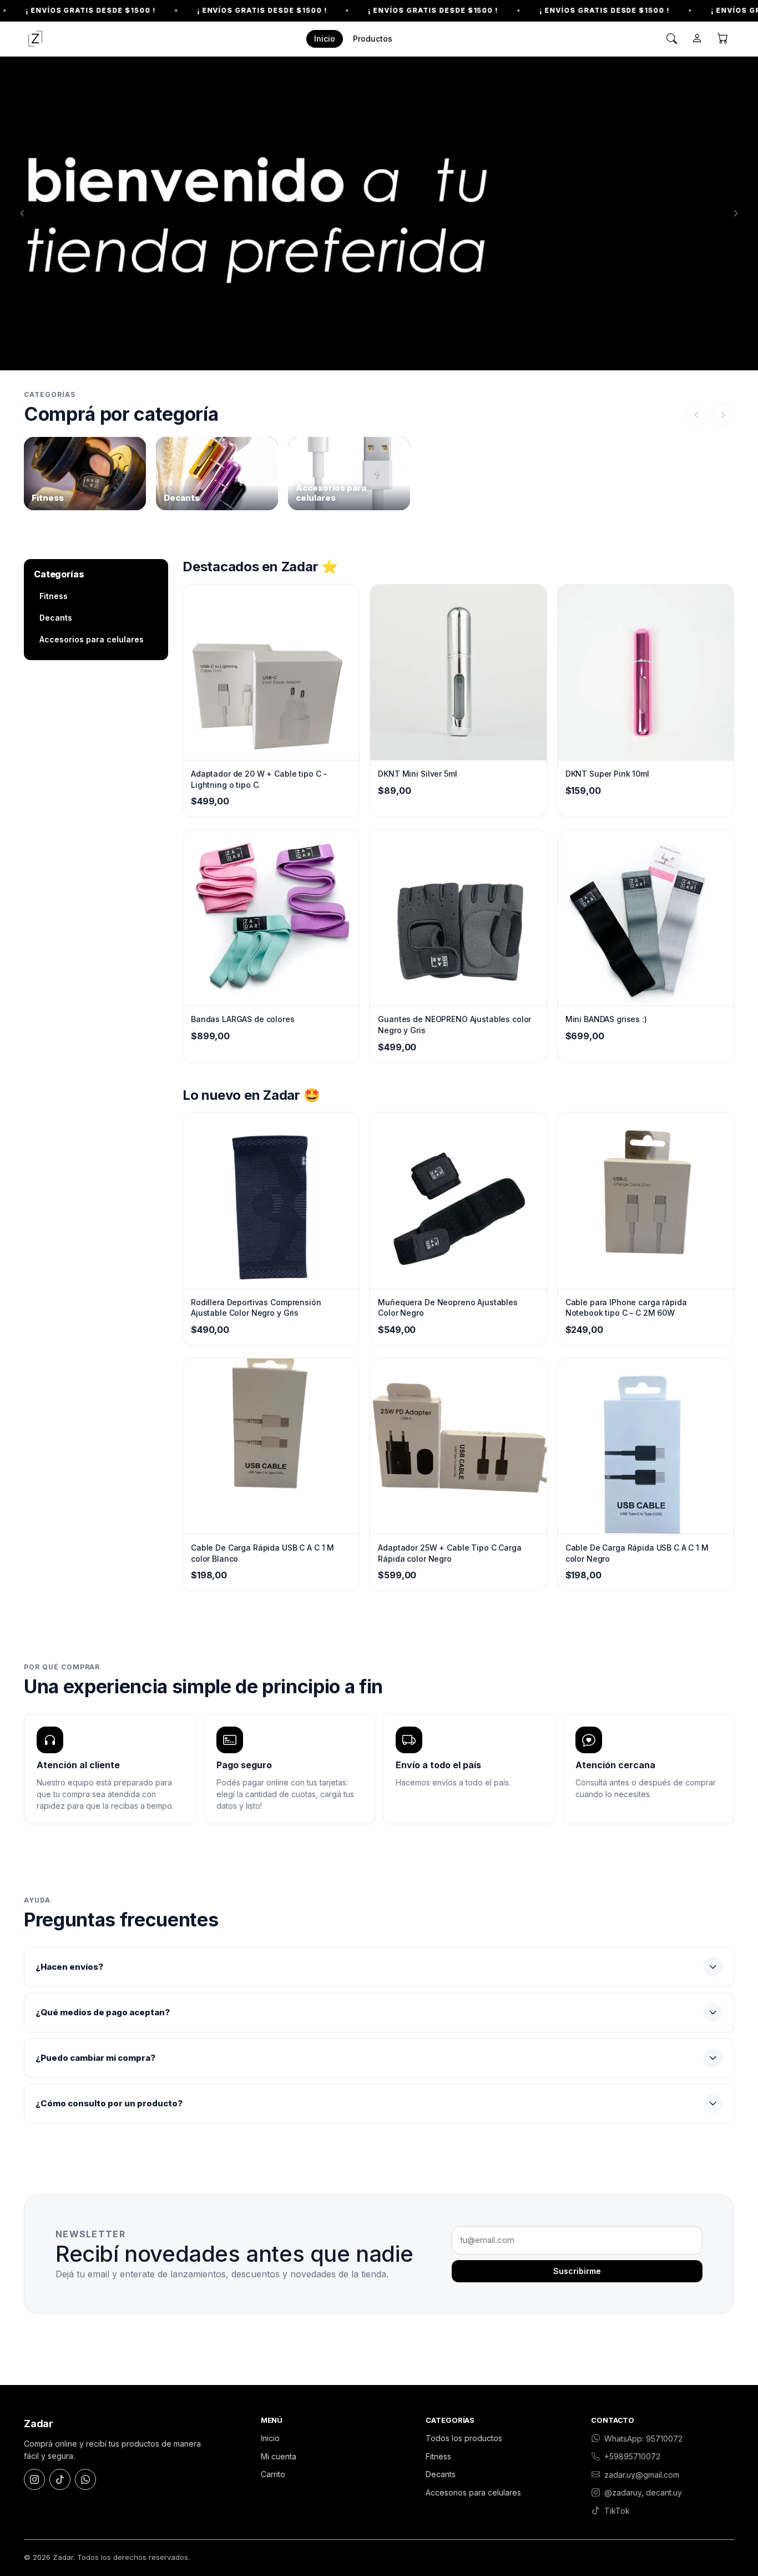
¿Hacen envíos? (69, 1967)
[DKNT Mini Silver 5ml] (458, 672)
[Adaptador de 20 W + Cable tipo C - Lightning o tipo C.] (271, 672)
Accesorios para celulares (92, 639)
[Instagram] (34, 2479)
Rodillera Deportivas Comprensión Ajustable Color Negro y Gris (256, 1308)
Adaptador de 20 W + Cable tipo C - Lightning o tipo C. (259, 779)
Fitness (54, 596)
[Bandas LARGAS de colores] (271, 918)
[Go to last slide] (22, 214)
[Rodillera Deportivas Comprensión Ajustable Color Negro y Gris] (271, 1200)
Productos (373, 39)
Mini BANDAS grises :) (606, 1019)
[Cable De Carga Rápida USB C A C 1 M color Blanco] (271, 1446)
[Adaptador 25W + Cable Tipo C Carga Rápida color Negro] (458, 1446)
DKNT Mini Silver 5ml (417, 774)
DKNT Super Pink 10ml (607, 774)
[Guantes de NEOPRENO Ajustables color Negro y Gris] (458, 918)
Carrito (273, 2474)
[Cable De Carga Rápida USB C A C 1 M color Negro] (646, 1446)
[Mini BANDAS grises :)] (646, 918)
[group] (85, 474)
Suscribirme (577, 2271)
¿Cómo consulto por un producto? (109, 2103)
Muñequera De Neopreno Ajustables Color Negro (448, 1308)
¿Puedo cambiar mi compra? (95, 2058)
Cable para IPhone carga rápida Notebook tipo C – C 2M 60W (626, 1308)
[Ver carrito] (722, 39)
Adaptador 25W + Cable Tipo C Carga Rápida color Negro (449, 1553)
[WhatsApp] (85, 2479)
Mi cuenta (279, 2456)
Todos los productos (464, 2438)
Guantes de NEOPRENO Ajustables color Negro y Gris (454, 1025)
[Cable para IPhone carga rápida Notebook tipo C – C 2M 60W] (646, 1200)
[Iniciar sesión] (697, 39)
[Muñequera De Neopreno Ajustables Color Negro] (458, 1200)
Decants (56, 618)
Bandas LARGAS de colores (243, 1019)
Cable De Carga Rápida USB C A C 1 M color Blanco (262, 1553)
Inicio (325, 39)
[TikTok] (60, 2479)
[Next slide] (736, 214)
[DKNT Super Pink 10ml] (646, 672)
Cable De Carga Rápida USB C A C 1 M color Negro (637, 1553)
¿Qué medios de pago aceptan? (103, 2012)
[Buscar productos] (671, 39)
